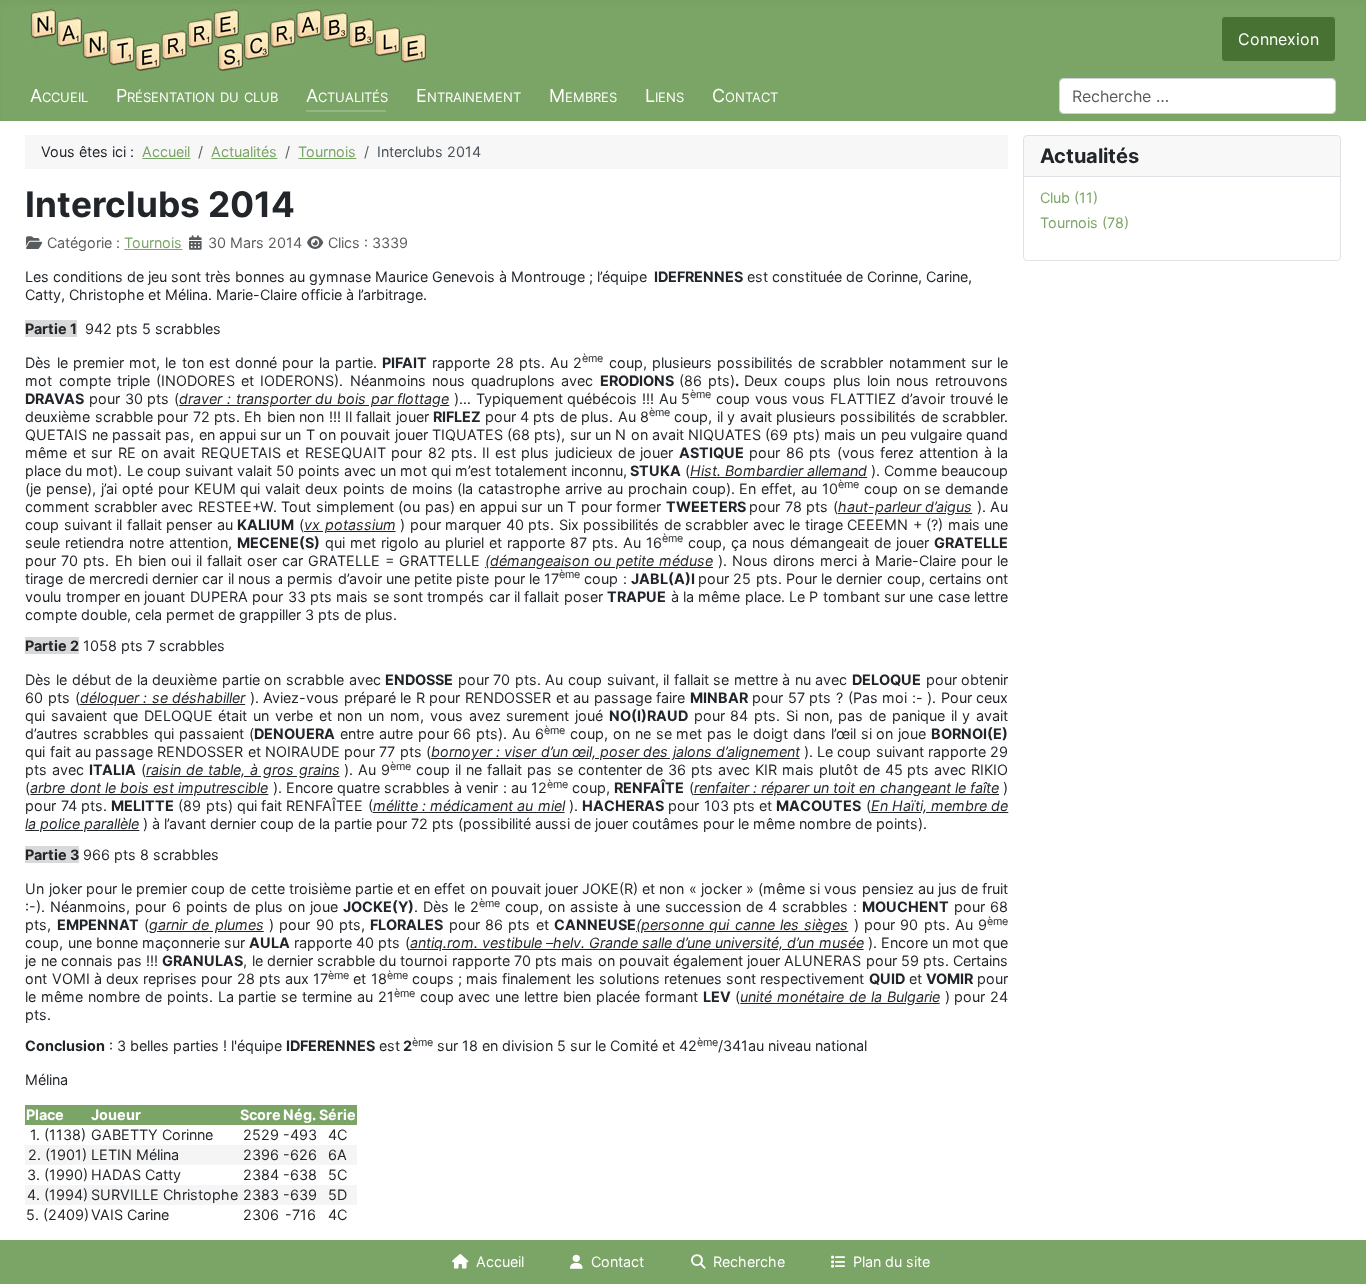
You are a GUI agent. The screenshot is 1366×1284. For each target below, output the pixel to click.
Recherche (749, 1261)
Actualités (347, 95)
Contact (745, 95)
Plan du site (891, 1261)
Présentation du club (197, 95)
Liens (664, 95)
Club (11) (1069, 197)
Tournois (153, 242)
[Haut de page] (1333, 1251)
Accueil (59, 95)
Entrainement (468, 95)
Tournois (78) (1084, 222)
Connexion (1278, 39)
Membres (583, 95)
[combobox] (1197, 96)
